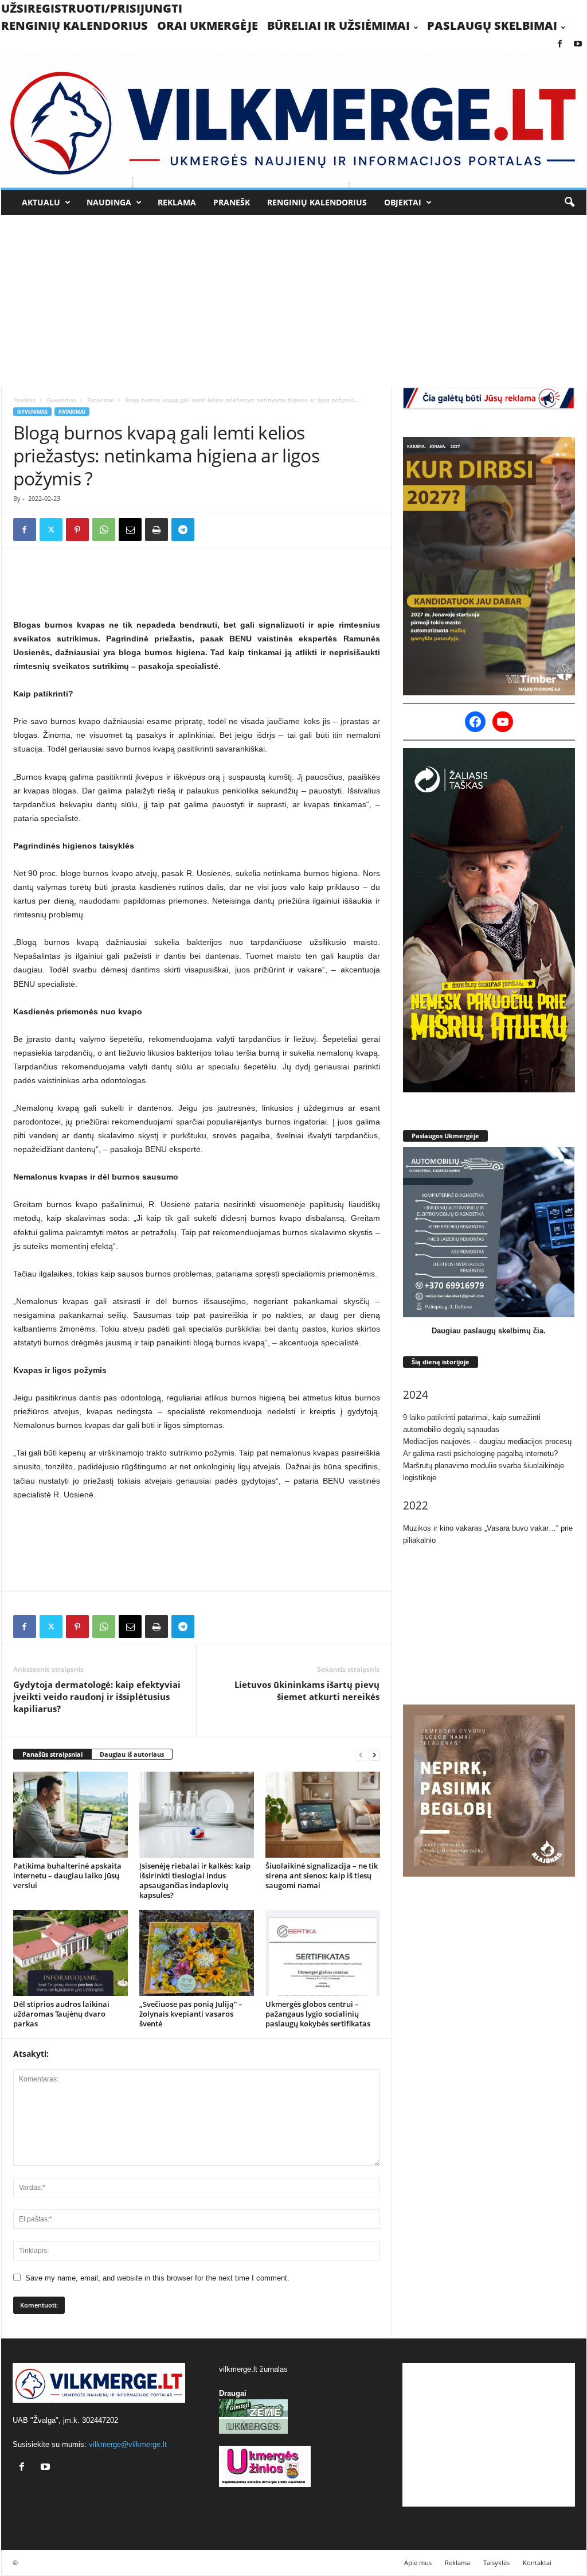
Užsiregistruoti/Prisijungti (92, 8)
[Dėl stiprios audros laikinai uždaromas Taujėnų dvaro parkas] (71, 1953)
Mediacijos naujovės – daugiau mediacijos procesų (487, 1441)
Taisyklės (496, 2563)
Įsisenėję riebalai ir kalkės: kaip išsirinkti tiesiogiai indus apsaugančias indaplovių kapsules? (195, 1880)
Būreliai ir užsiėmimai (338, 26)
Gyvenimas (61, 400)
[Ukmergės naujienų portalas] (294, 120)
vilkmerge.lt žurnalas (253, 2369)
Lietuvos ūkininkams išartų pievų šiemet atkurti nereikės (307, 1690)
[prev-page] (361, 1755)
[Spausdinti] (156, 530)
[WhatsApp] (104, 530)
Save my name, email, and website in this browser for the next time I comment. (157, 2278)
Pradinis (24, 400)
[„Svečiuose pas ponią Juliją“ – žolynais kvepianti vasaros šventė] (197, 1953)
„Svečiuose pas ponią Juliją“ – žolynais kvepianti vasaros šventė (191, 2014)
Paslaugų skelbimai (492, 26)
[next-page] (374, 1755)
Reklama (177, 202)
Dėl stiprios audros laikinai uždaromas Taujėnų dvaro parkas (61, 2014)
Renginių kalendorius (75, 26)
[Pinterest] (77, 530)
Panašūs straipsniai (52, 1754)
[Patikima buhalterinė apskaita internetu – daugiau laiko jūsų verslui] (71, 1815)
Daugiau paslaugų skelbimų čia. (489, 1331)
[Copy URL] (209, 530)
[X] (51, 530)
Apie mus (418, 2563)
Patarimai (101, 400)
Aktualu (41, 202)
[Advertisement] (294, 301)
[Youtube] (578, 44)
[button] (569, 203)
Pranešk (232, 202)
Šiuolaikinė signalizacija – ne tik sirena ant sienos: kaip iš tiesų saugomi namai (322, 1875)
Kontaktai (537, 2563)
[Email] (130, 530)
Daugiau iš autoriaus (132, 1754)
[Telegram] (183, 530)
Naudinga (109, 202)
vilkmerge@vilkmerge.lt (128, 2444)
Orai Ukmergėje (208, 26)
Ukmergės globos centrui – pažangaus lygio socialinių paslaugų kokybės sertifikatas (318, 2014)
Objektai (403, 202)
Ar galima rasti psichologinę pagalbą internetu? (480, 1454)
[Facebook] (560, 44)
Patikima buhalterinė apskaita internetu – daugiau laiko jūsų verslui (67, 1875)
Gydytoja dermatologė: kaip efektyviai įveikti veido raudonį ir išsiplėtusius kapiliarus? (97, 1696)
